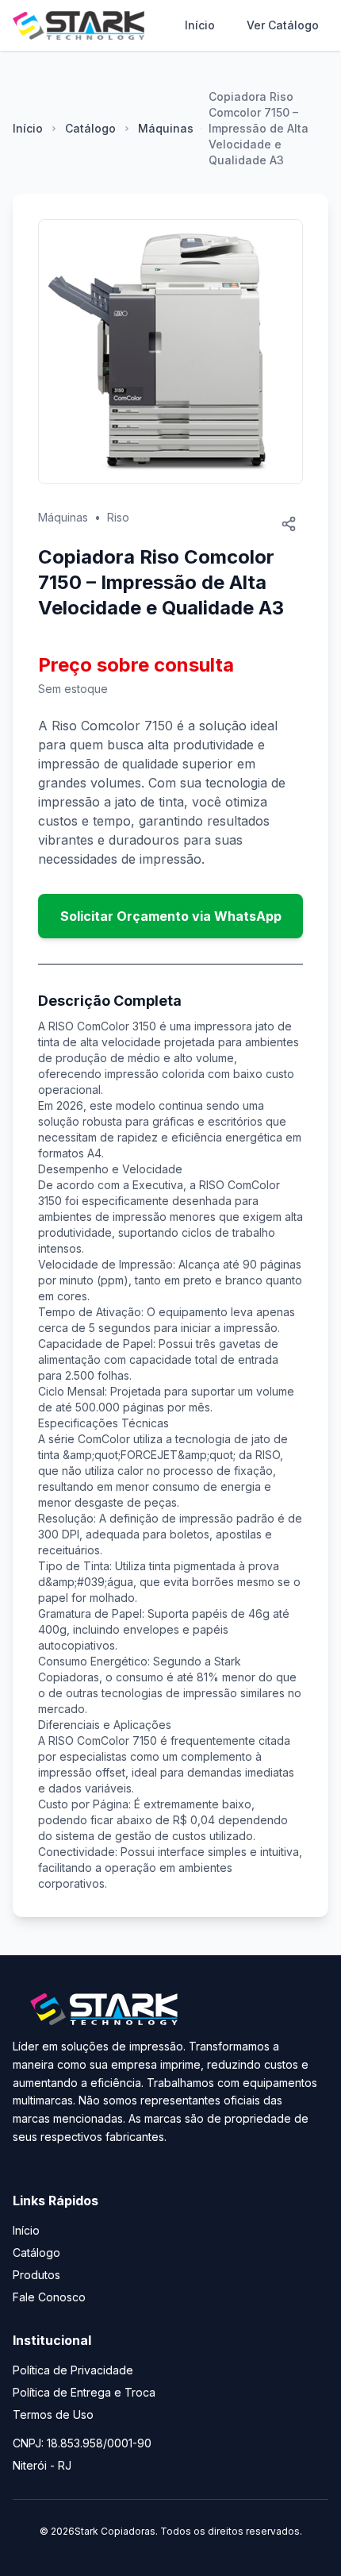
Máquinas (166, 128)
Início (200, 25)
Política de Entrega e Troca (84, 2392)
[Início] (79, 25)
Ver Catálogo (283, 25)
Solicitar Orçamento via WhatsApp (171, 916)
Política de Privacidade (73, 2370)
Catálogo (90, 128)
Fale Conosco (49, 2297)
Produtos (36, 2275)
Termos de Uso (53, 2414)
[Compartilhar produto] (289, 524)
